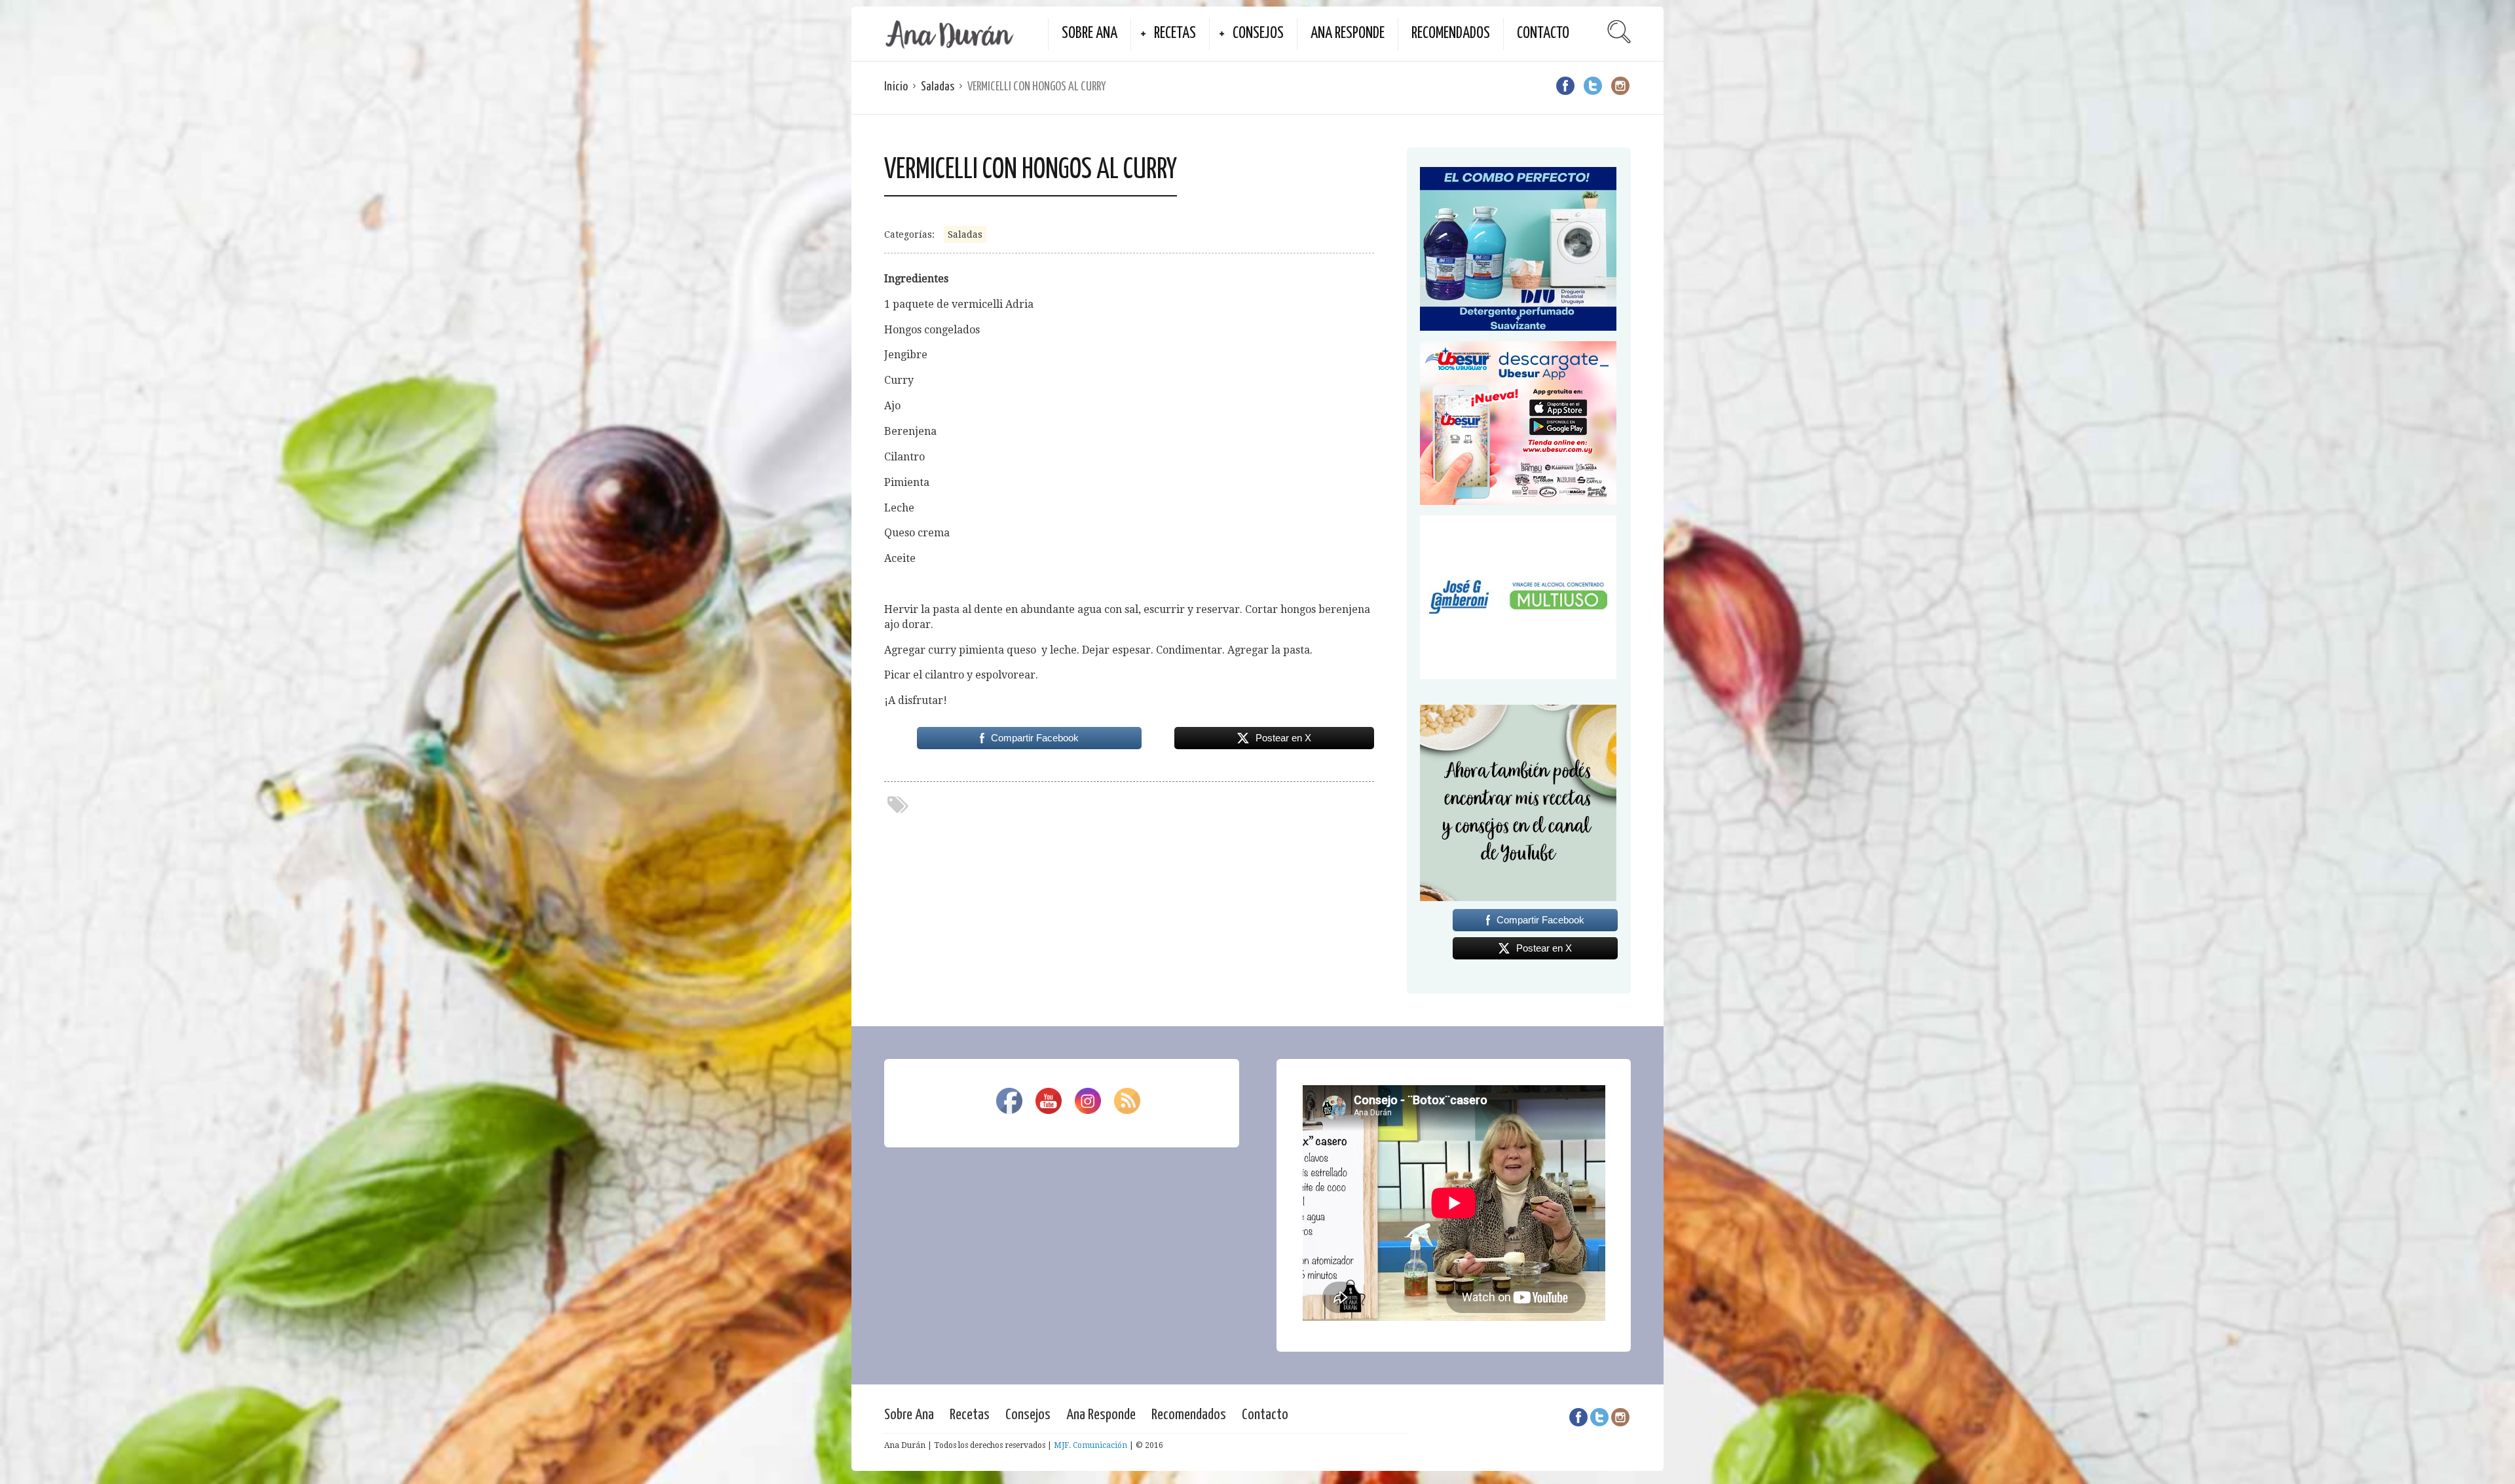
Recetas (1175, 34)
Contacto (1543, 34)
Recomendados (1451, 34)
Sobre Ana (1090, 34)
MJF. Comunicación (1090, 1445)
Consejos (1258, 34)
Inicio (896, 87)
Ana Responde (1348, 34)
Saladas (938, 87)
